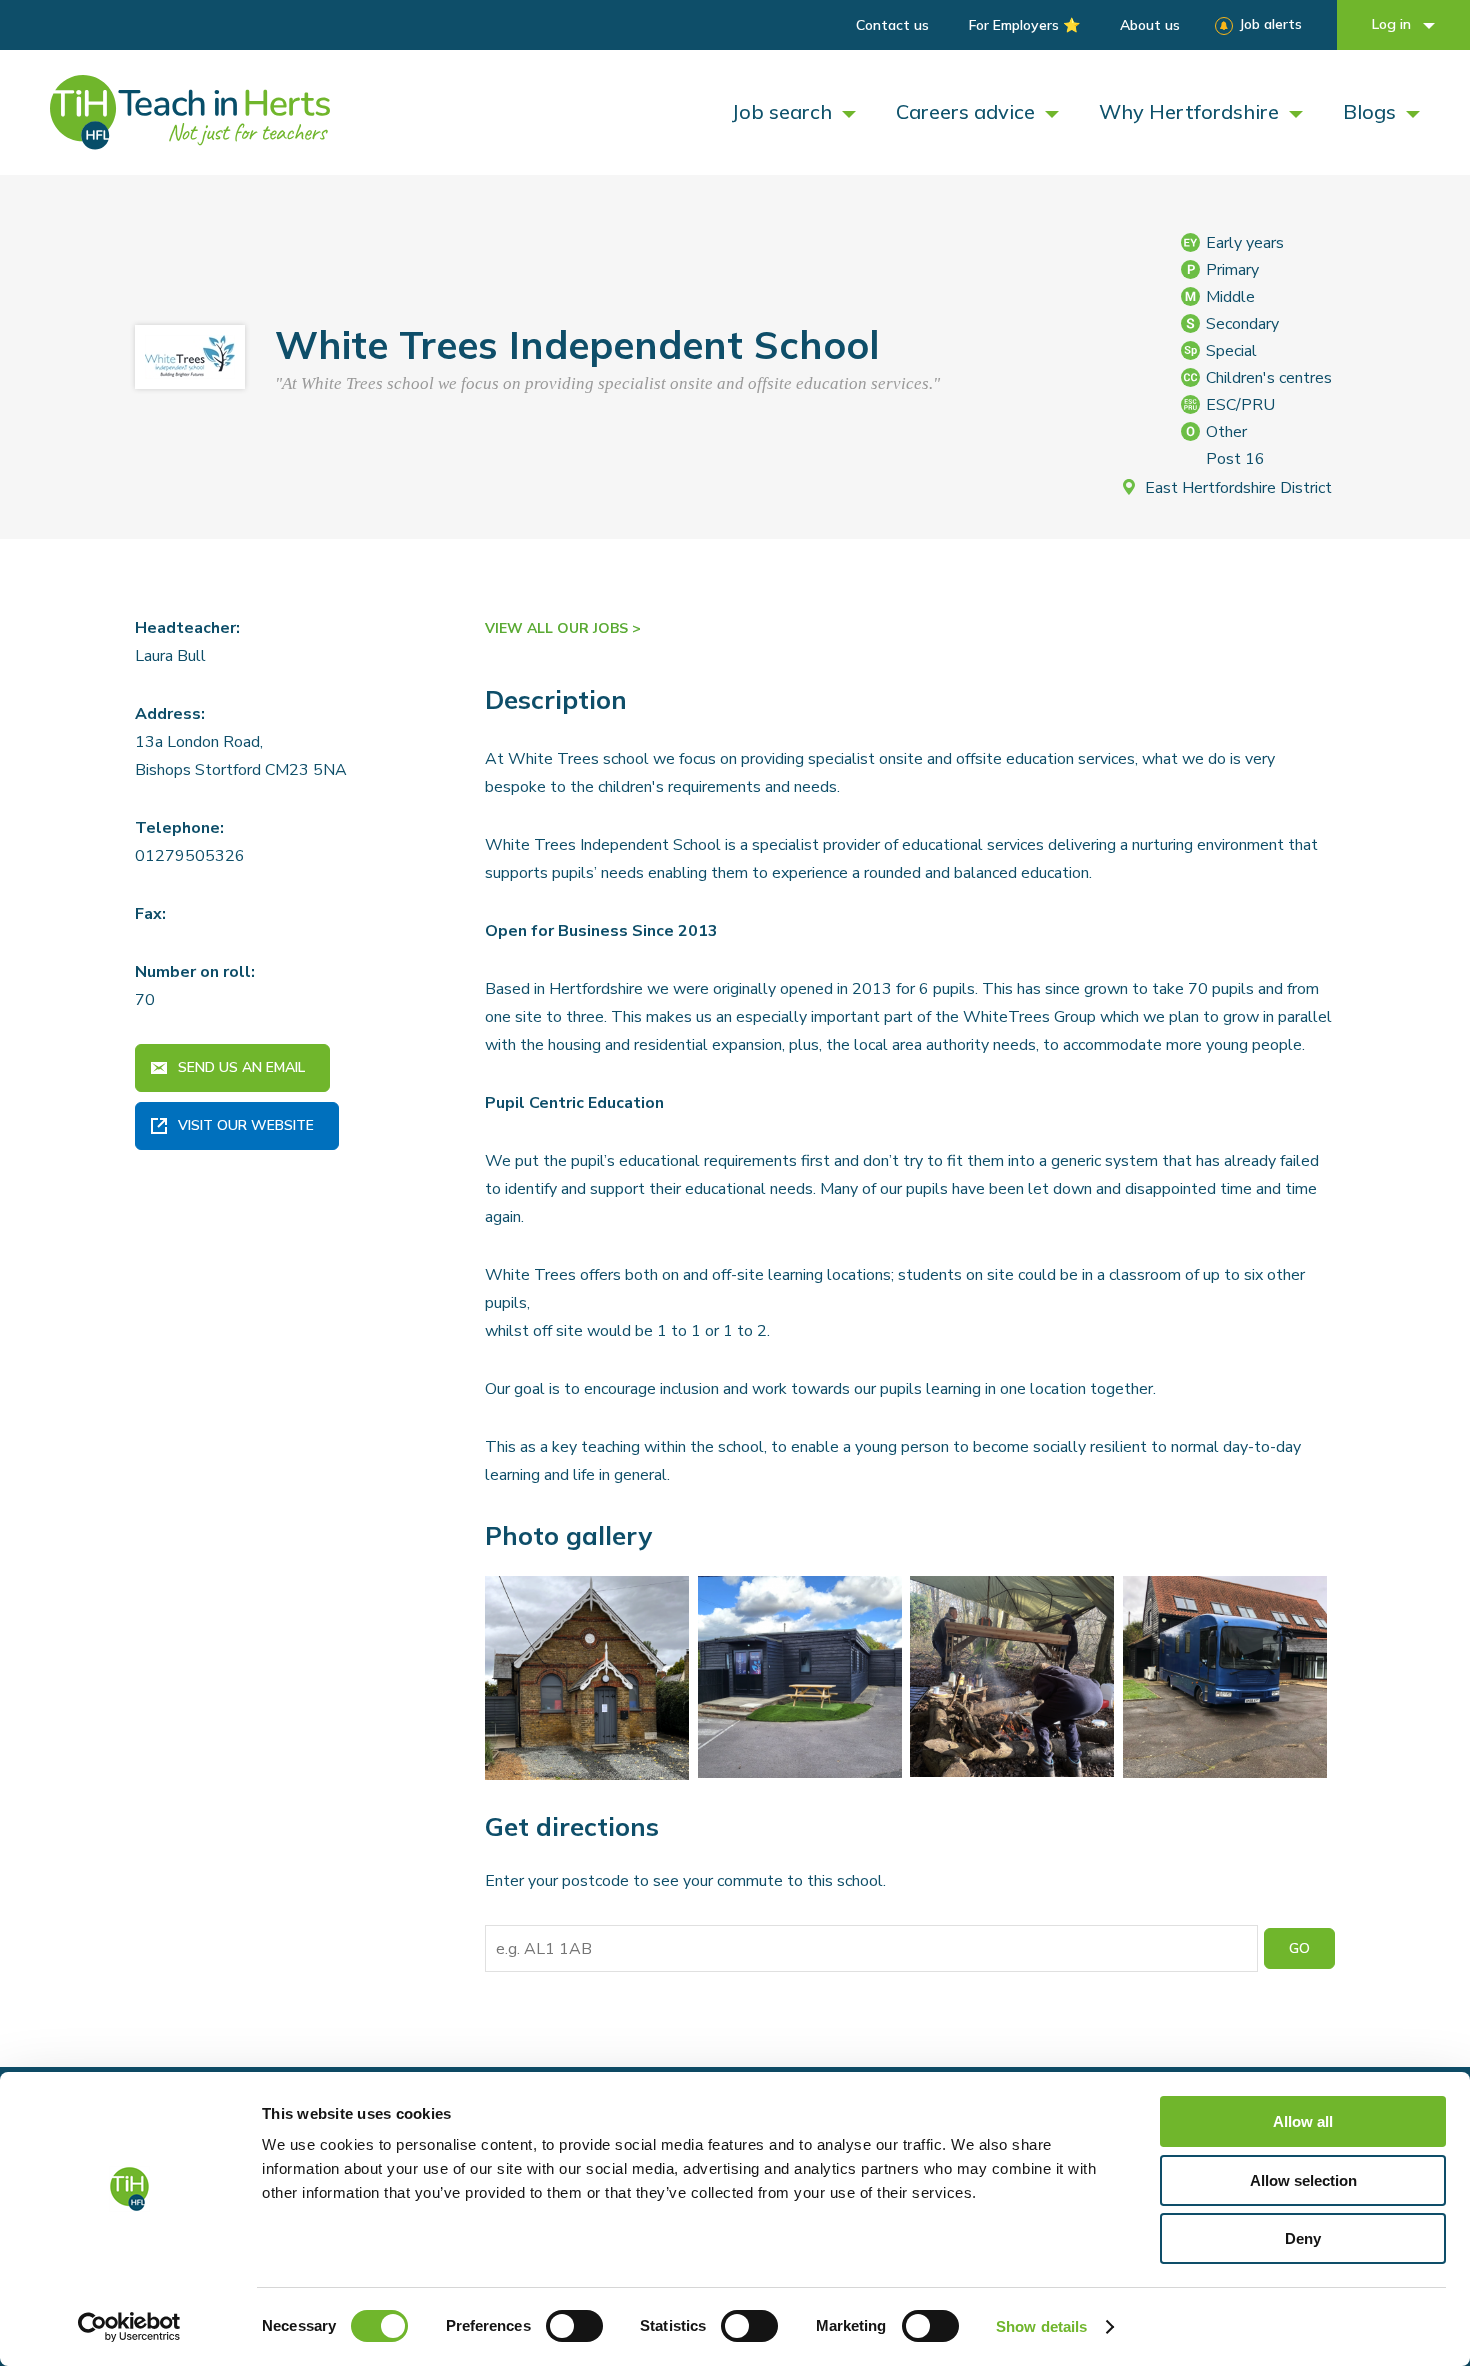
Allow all (1303, 2121)
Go (1299, 1948)
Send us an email (241, 1067)
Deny (1303, 2238)
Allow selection (1303, 2180)
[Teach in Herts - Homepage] (190, 112)
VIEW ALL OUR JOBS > (563, 628)
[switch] (574, 2326)
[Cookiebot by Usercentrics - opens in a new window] (129, 2327)
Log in (1393, 24)
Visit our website (246, 1125)
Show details (1041, 2326)
